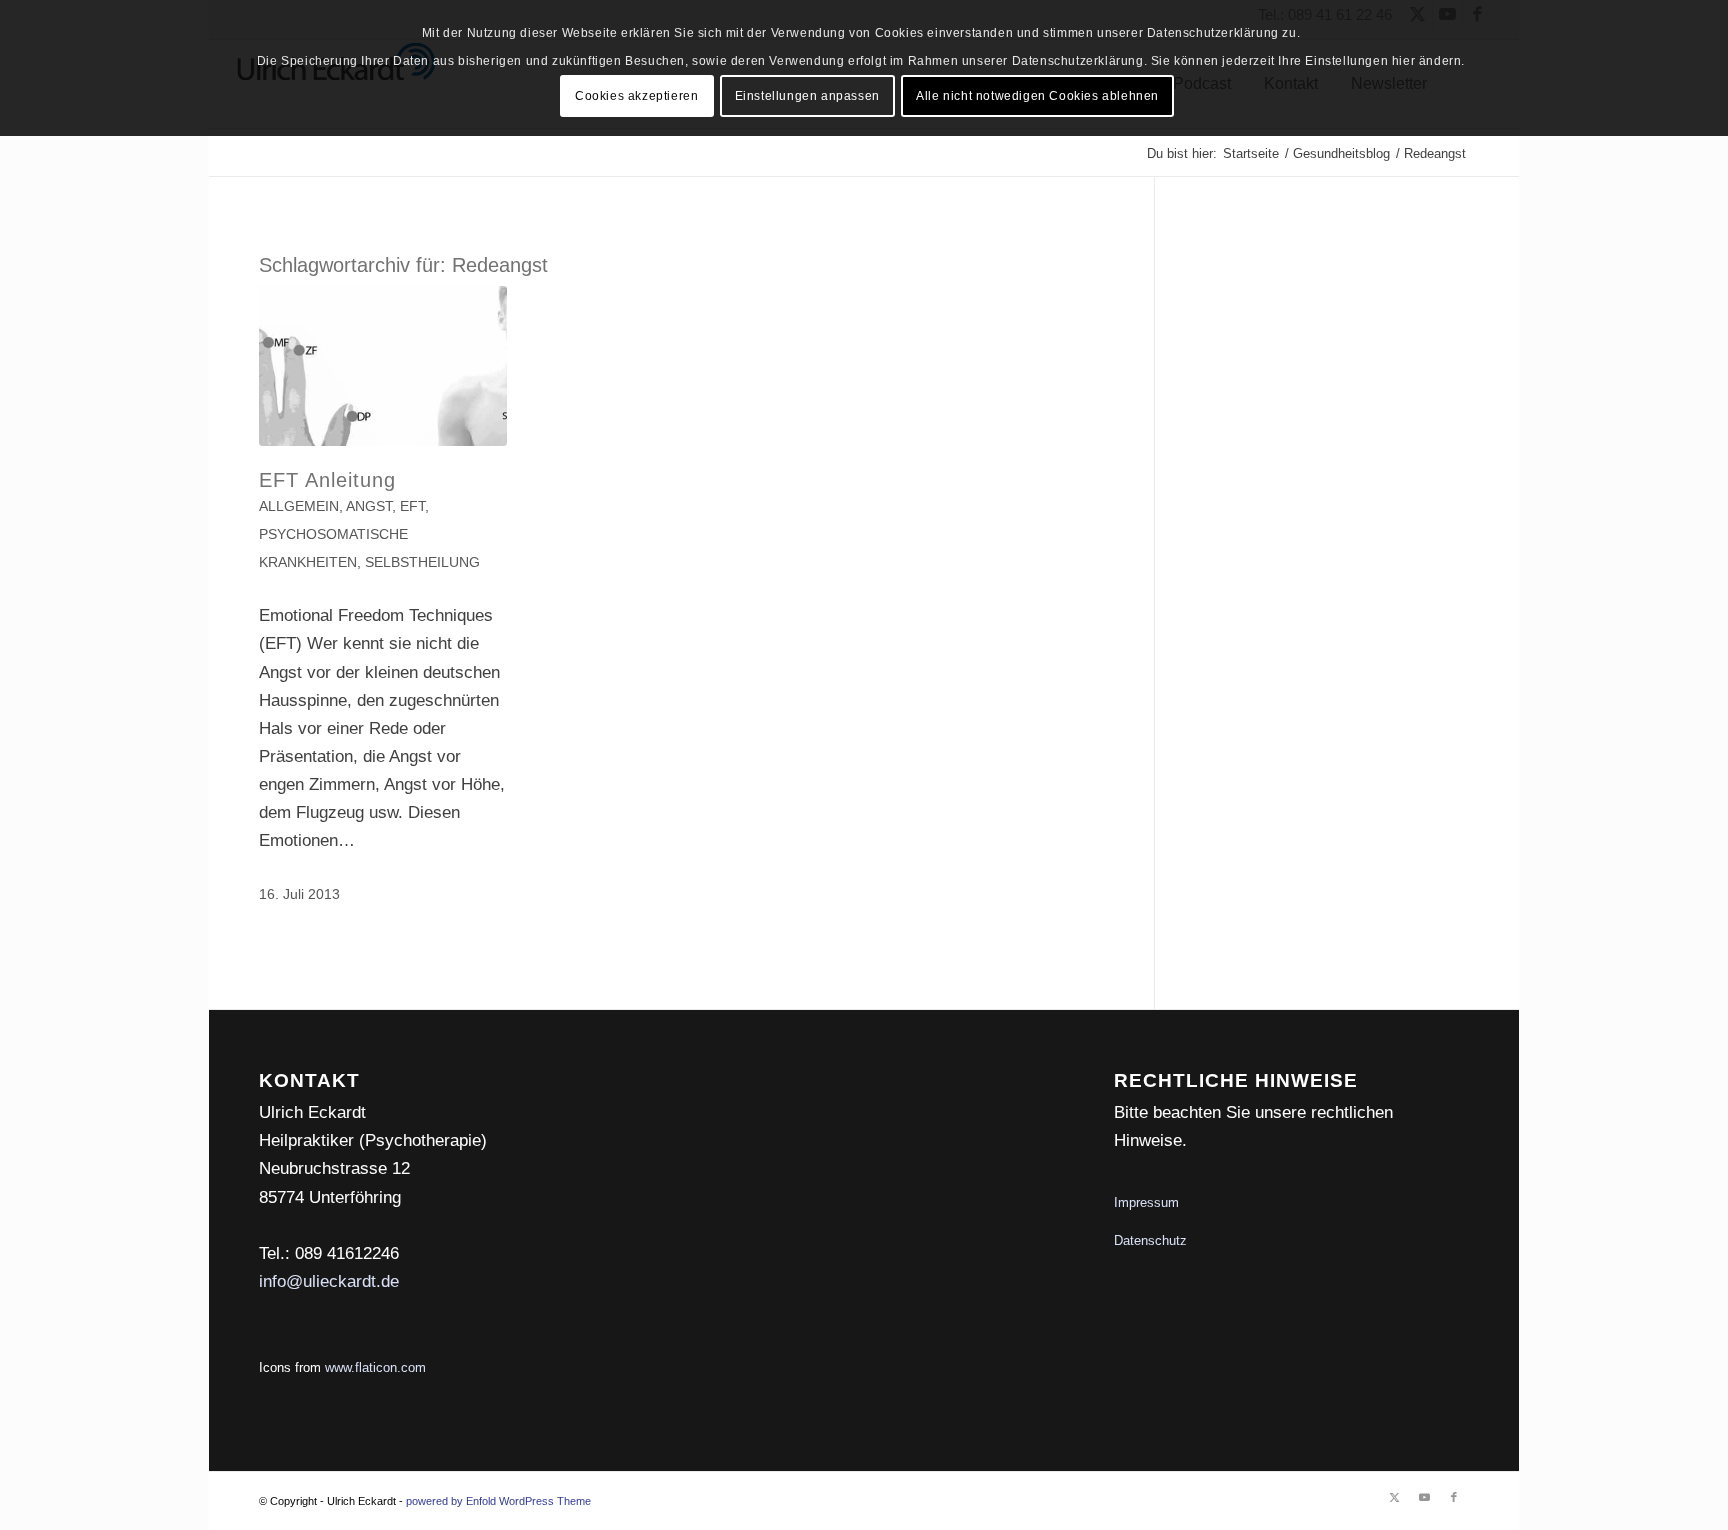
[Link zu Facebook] (1454, 1497)
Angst (369, 506)
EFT (412, 506)
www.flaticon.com (375, 1367)
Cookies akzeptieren (636, 96)
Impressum (1146, 1202)
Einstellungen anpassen (807, 96)
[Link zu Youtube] (1424, 1497)
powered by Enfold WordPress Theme (498, 1501)
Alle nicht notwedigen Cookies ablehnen (1037, 96)
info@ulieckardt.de (329, 1281)
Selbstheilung (422, 562)
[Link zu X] (1394, 1497)
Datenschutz (1150, 1240)
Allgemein (299, 506)
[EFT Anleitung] (383, 366)
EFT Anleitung (327, 480)
